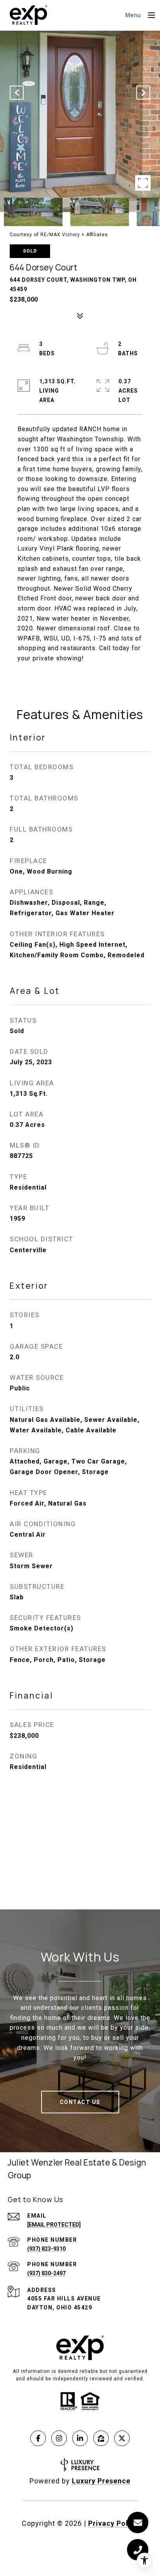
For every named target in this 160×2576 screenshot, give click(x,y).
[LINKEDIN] (80, 2438)
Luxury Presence (101, 2481)
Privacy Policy (113, 2523)
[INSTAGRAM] (59, 2438)
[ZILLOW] (101, 2438)
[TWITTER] (122, 2438)
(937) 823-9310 (46, 2249)
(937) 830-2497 (46, 2273)
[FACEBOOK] (38, 2438)
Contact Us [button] (80, 2102)
